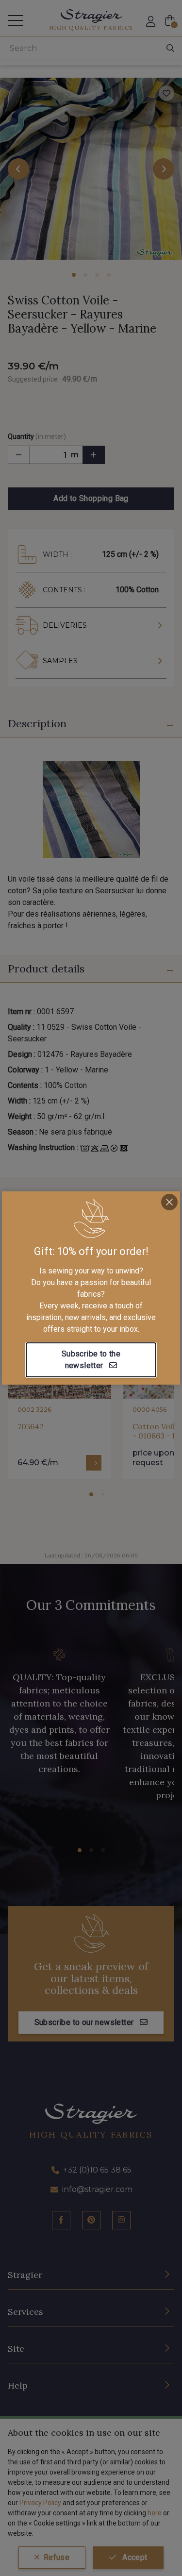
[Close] (169, 1202)
